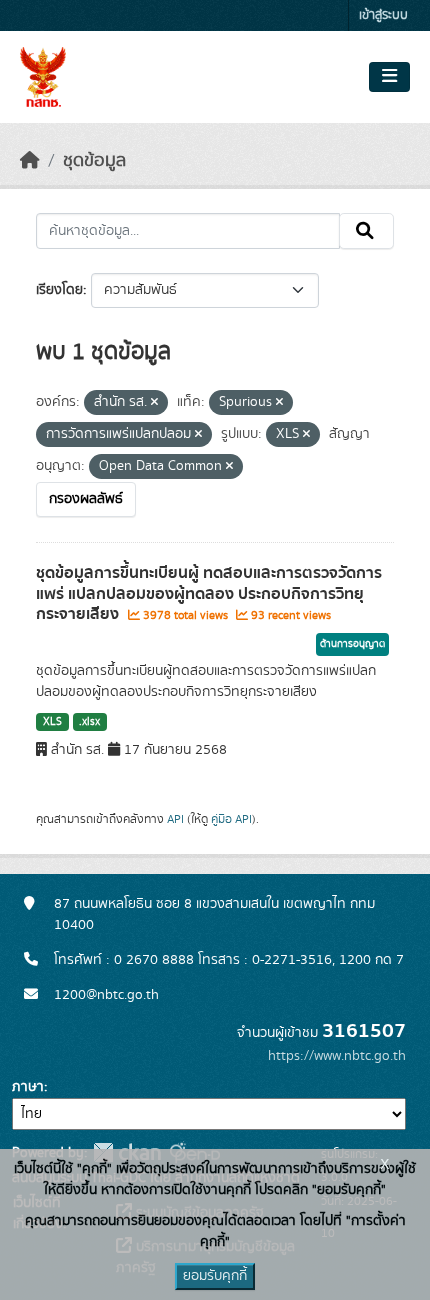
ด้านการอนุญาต (352, 644)
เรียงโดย (59, 290)
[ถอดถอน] (154, 403)
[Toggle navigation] (389, 77)
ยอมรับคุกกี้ (215, 1276)
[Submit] (366, 231)
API (175, 819)
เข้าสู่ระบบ (383, 15)
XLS (52, 722)
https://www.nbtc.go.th (337, 1056)
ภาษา (28, 1087)
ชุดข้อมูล (94, 161)
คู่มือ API (231, 819)
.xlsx (89, 722)
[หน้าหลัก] (30, 161)
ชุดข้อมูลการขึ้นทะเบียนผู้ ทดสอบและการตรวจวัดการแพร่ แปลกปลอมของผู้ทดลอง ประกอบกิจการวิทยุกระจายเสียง (209, 594)
